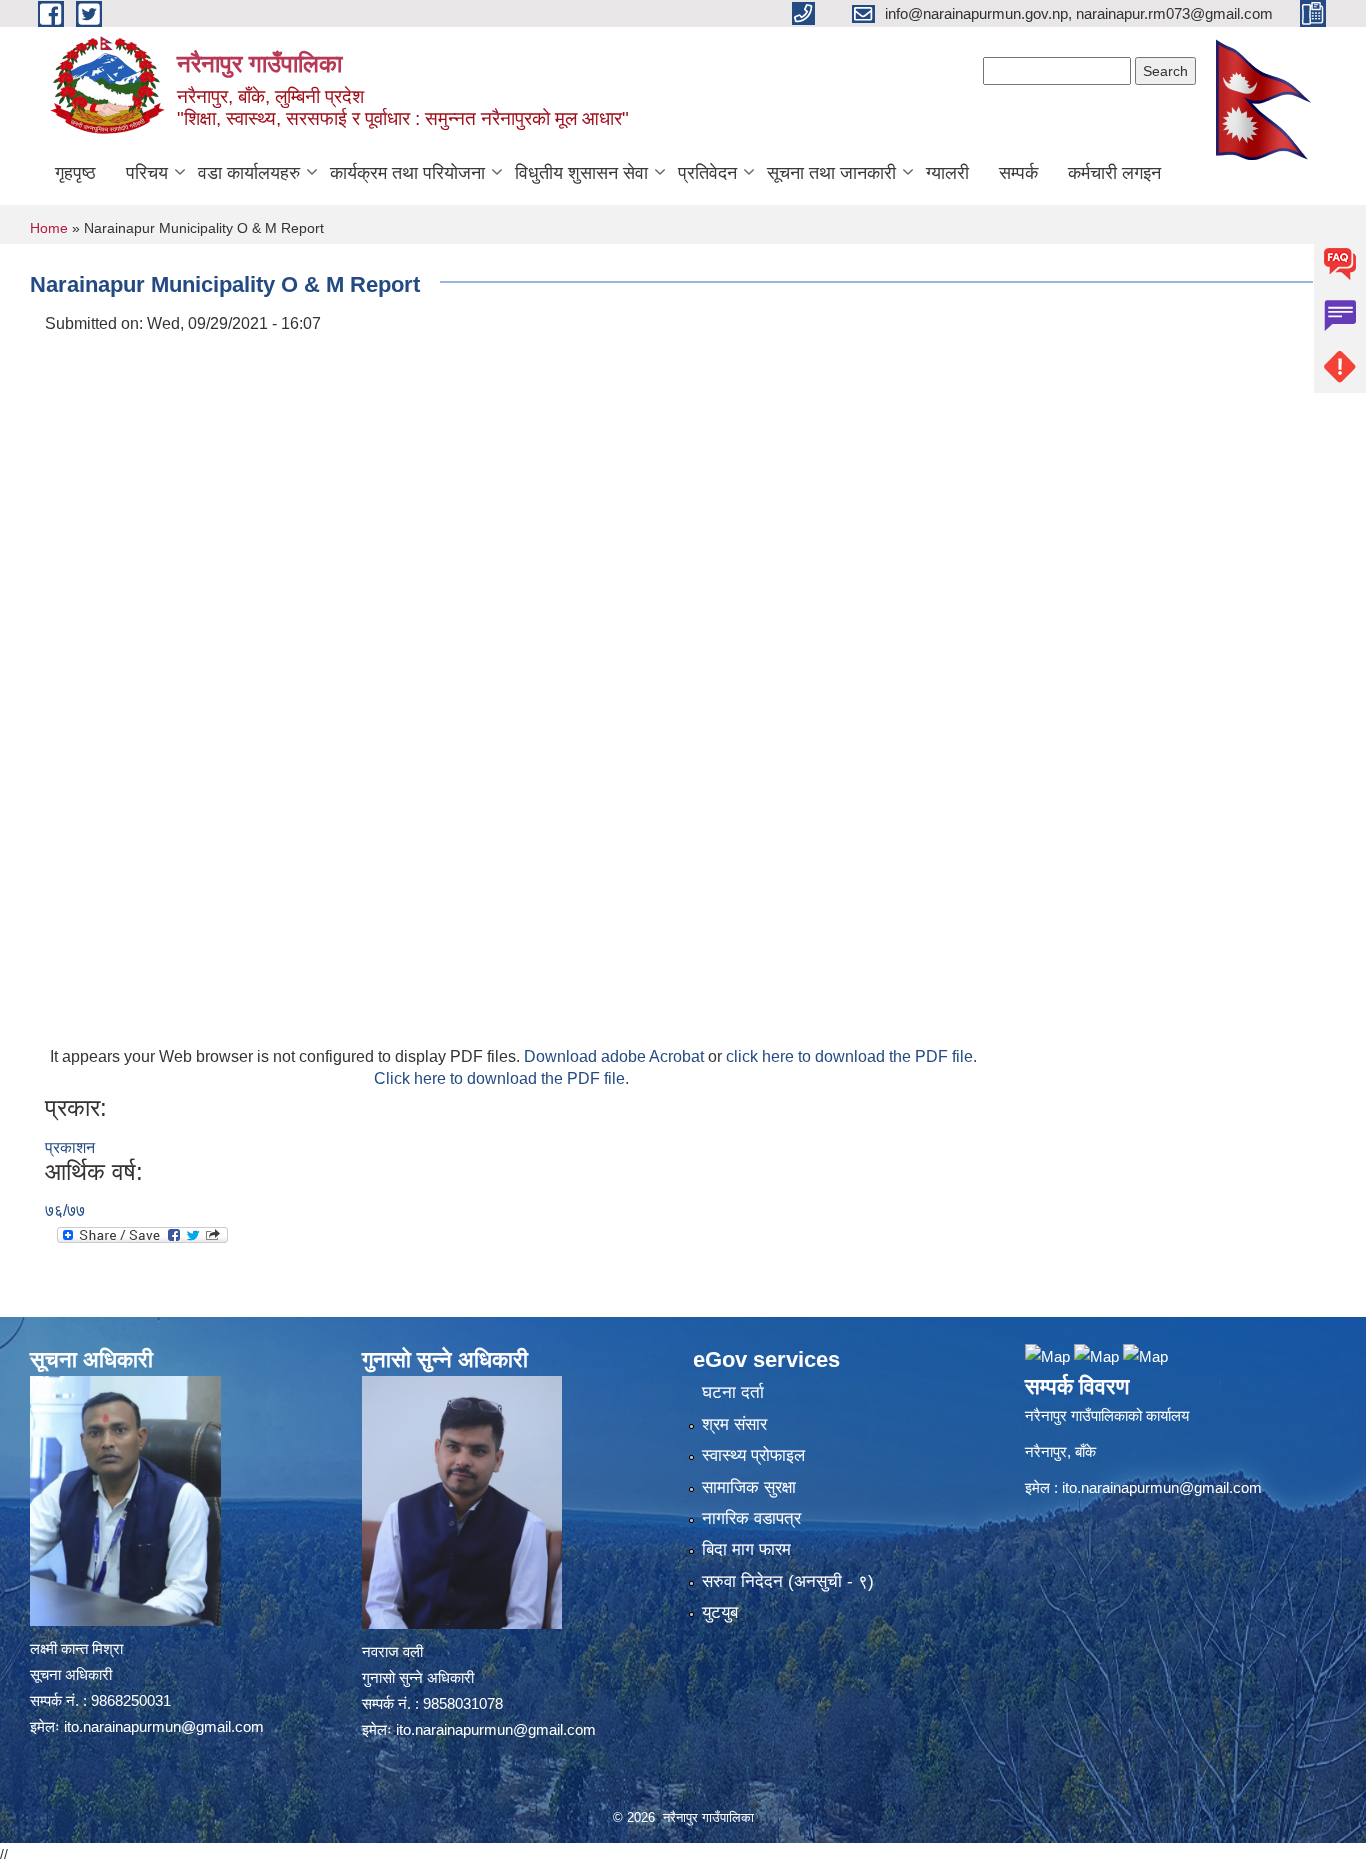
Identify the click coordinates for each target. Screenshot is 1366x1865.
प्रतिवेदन (707, 173)
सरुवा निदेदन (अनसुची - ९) (788, 1581)
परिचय (147, 173)
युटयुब (720, 1612)
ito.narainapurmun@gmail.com (164, 1726)
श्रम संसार (734, 1424)
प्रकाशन (70, 1147)
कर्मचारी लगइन (1114, 173)
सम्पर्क (1018, 173)
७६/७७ (65, 1210)
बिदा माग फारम (746, 1549)
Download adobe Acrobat (616, 1056)
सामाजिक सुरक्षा (749, 1487)
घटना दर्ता (733, 1392)
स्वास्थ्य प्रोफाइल (753, 1455)
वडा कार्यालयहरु (249, 173)
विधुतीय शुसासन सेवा (581, 173)
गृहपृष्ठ (75, 173)
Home (49, 228)
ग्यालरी (947, 173)
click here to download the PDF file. (851, 1056)
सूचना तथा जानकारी (831, 173)
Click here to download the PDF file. (501, 1078)
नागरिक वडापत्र (751, 1518)
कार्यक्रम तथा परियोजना (407, 173)
